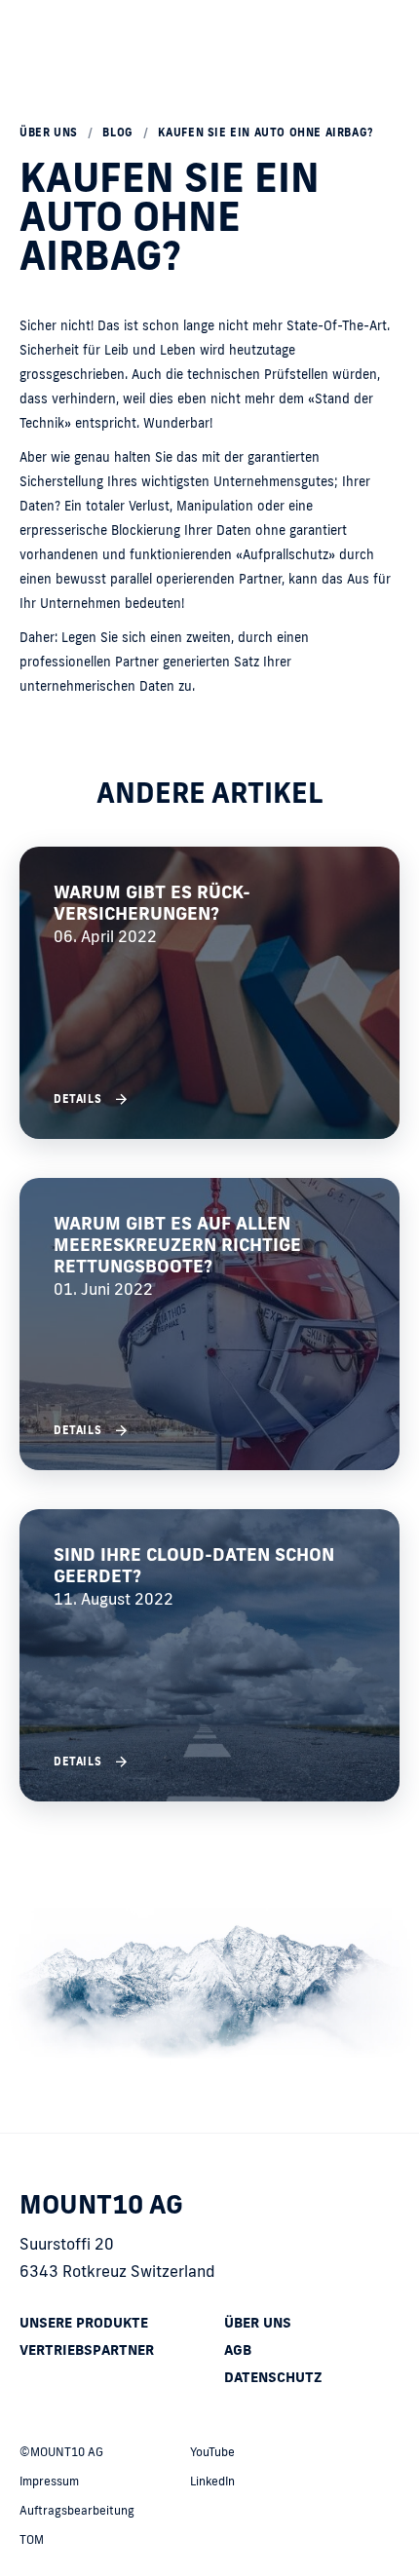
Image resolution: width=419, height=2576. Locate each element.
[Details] (209, 993)
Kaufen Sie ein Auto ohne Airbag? (266, 133)
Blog (117, 133)
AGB (238, 2350)
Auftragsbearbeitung (77, 2510)
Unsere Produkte (84, 2323)
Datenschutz (273, 2377)
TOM (32, 2539)
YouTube (212, 2452)
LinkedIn (212, 2481)
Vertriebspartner (87, 2350)
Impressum (49, 2481)
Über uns (49, 133)
